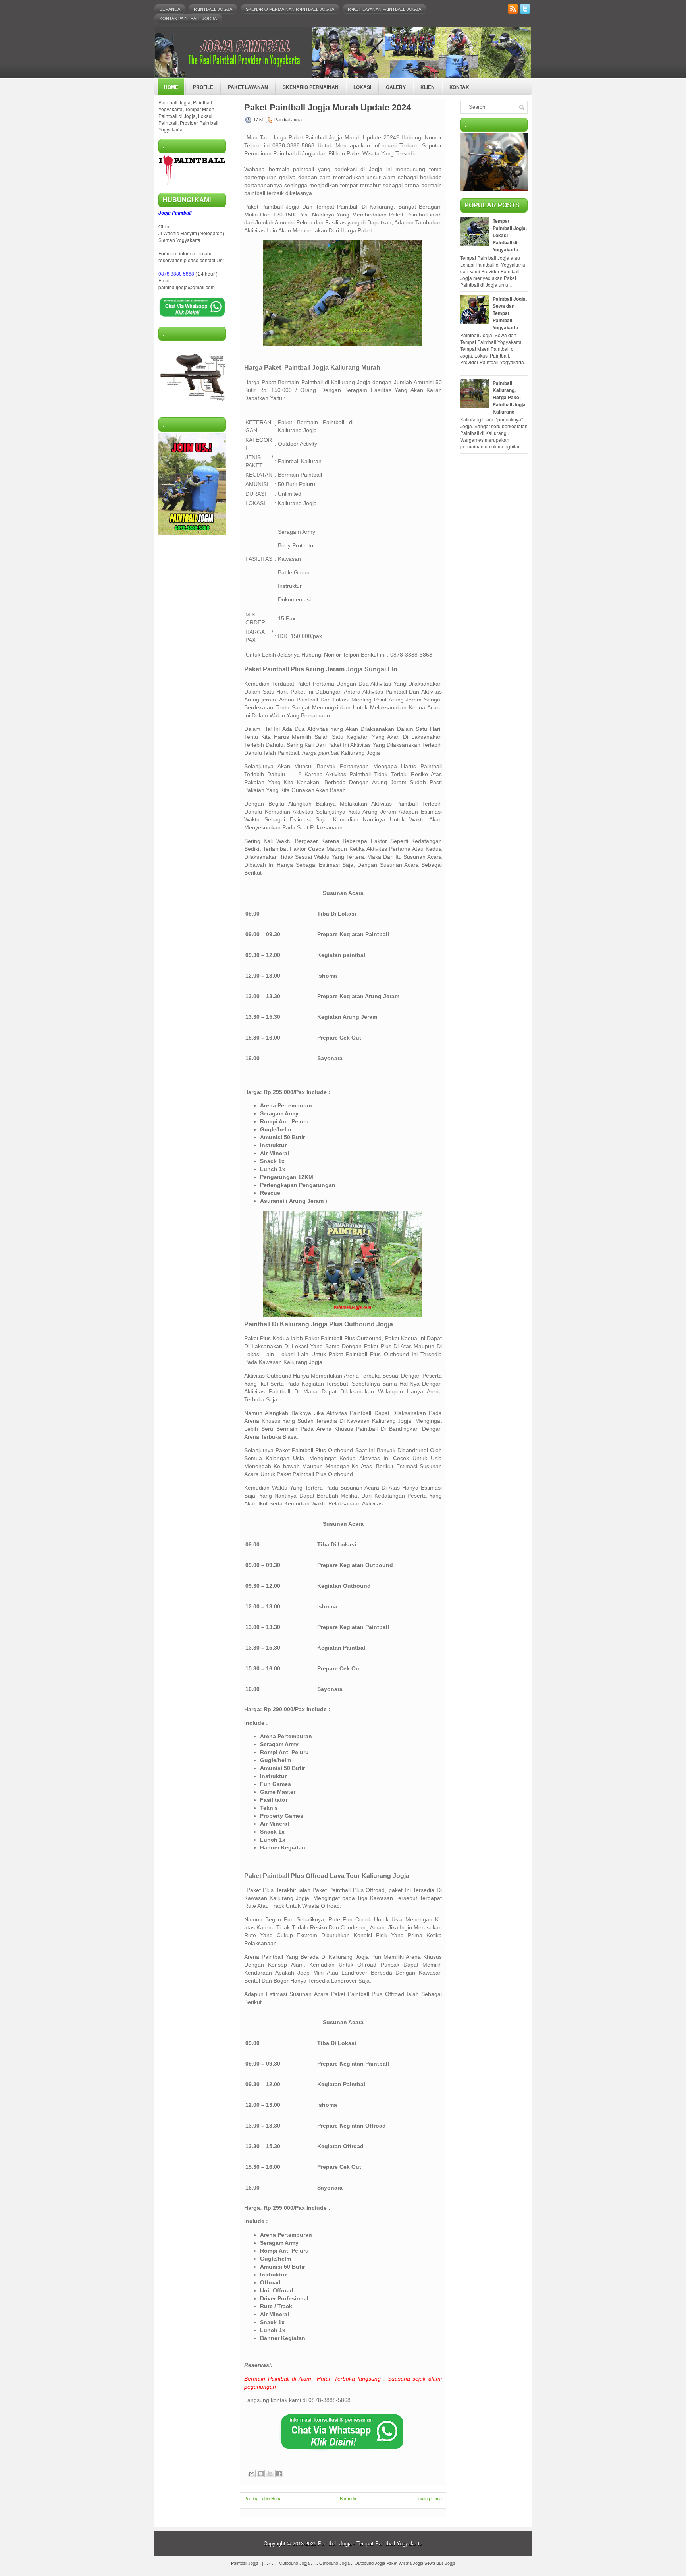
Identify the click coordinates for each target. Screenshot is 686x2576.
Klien (428, 87)
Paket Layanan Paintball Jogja (384, 9)
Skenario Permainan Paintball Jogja (290, 9)
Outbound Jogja (294, 2563)
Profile (203, 87)
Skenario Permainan (311, 87)
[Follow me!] (526, 11)
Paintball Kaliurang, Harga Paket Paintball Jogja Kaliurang (509, 397)
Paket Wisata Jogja (405, 2563)
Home (171, 87)
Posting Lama (429, 2498)
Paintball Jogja (213, 9)
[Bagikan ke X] (270, 2474)
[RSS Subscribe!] (514, 11)
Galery (396, 87)
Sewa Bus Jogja (440, 2563)
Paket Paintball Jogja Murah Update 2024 (328, 108)
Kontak (459, 87)
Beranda (170, 9)
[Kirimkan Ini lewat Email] (252, 2474)
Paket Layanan (248, 87)
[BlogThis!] (261, 2474)
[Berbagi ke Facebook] (279, 2474)
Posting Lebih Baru (262, 2498)
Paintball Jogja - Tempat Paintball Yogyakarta (370, 2543)
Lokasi (362, 87)
